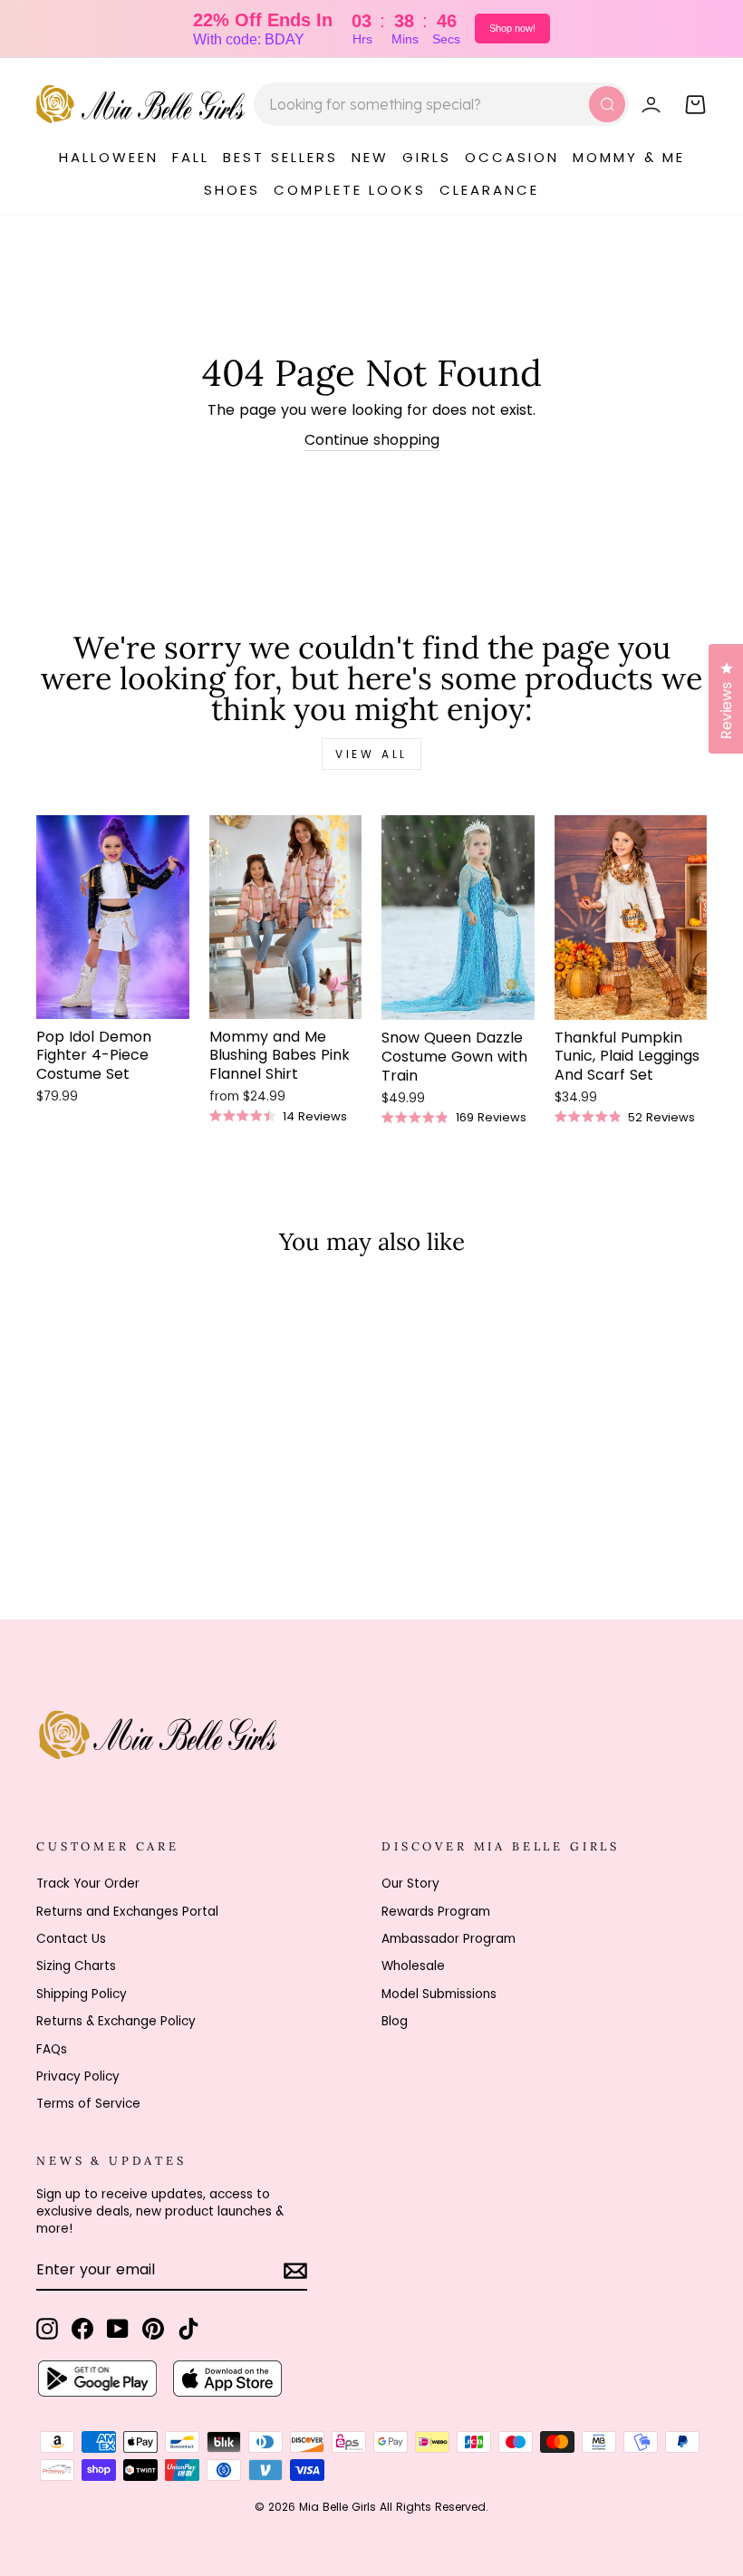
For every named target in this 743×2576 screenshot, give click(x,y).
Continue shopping (372, 440)
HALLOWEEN (109, 157)
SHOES (232, 190)
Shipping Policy (82, 1994)
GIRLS (427, 157)
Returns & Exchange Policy (116, 2021)
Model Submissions (439, 1994)
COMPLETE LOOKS (350, 190)
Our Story (410, 1884)
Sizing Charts (76, 1966)
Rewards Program (436, 1912)
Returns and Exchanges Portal (127, 1912)
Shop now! (512, 28)
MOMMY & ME (629, 157)
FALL (191, 157)
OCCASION (512, 157)
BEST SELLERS (280, 157)
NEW (370, 157)
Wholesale (413, 1966)
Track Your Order (88, 1884)
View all (371, 754)
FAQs (52, 2049)
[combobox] (441, 104)
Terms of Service (88, 2104)
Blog (395, 2021)
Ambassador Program (449, 1939)
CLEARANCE (489, 190)
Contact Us (71, 1939)
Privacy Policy (78, 2076)
